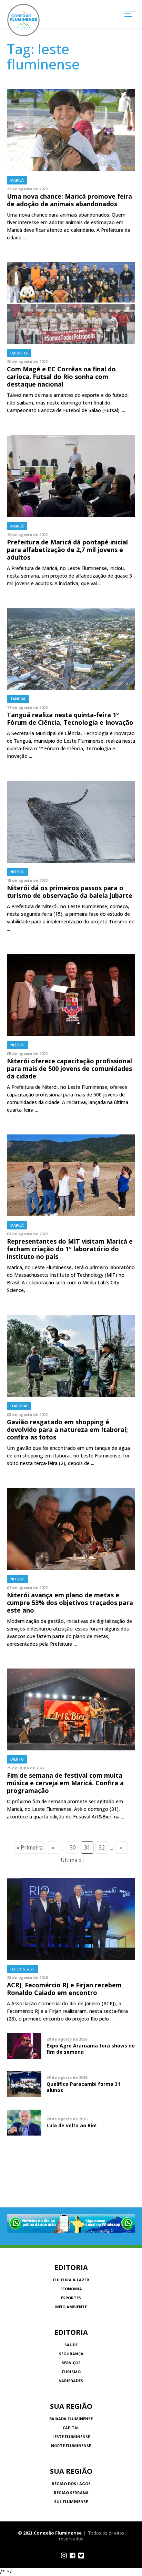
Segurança (71, 2354)
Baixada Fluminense (71, 2419)
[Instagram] (64, 2556)
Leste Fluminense (71, 2437)
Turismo (71, 2372)
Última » (71, 1860)
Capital (71, 2428)
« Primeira (30, 1847)
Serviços (71, 2363)
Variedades (71, 2381)
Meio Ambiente (71, 2307)
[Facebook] (73, 2556)
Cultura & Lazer (71, 2280)
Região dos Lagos (71, 2484)
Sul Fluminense (71, 2502)
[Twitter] (81, 2556)
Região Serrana (71, 2493)
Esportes (71, 2298)
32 (102, 1847)
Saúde (71, 2345)
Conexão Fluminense (23, 20)
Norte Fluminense (71, 2446)
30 (73, 1847)
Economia (71, 2289)
